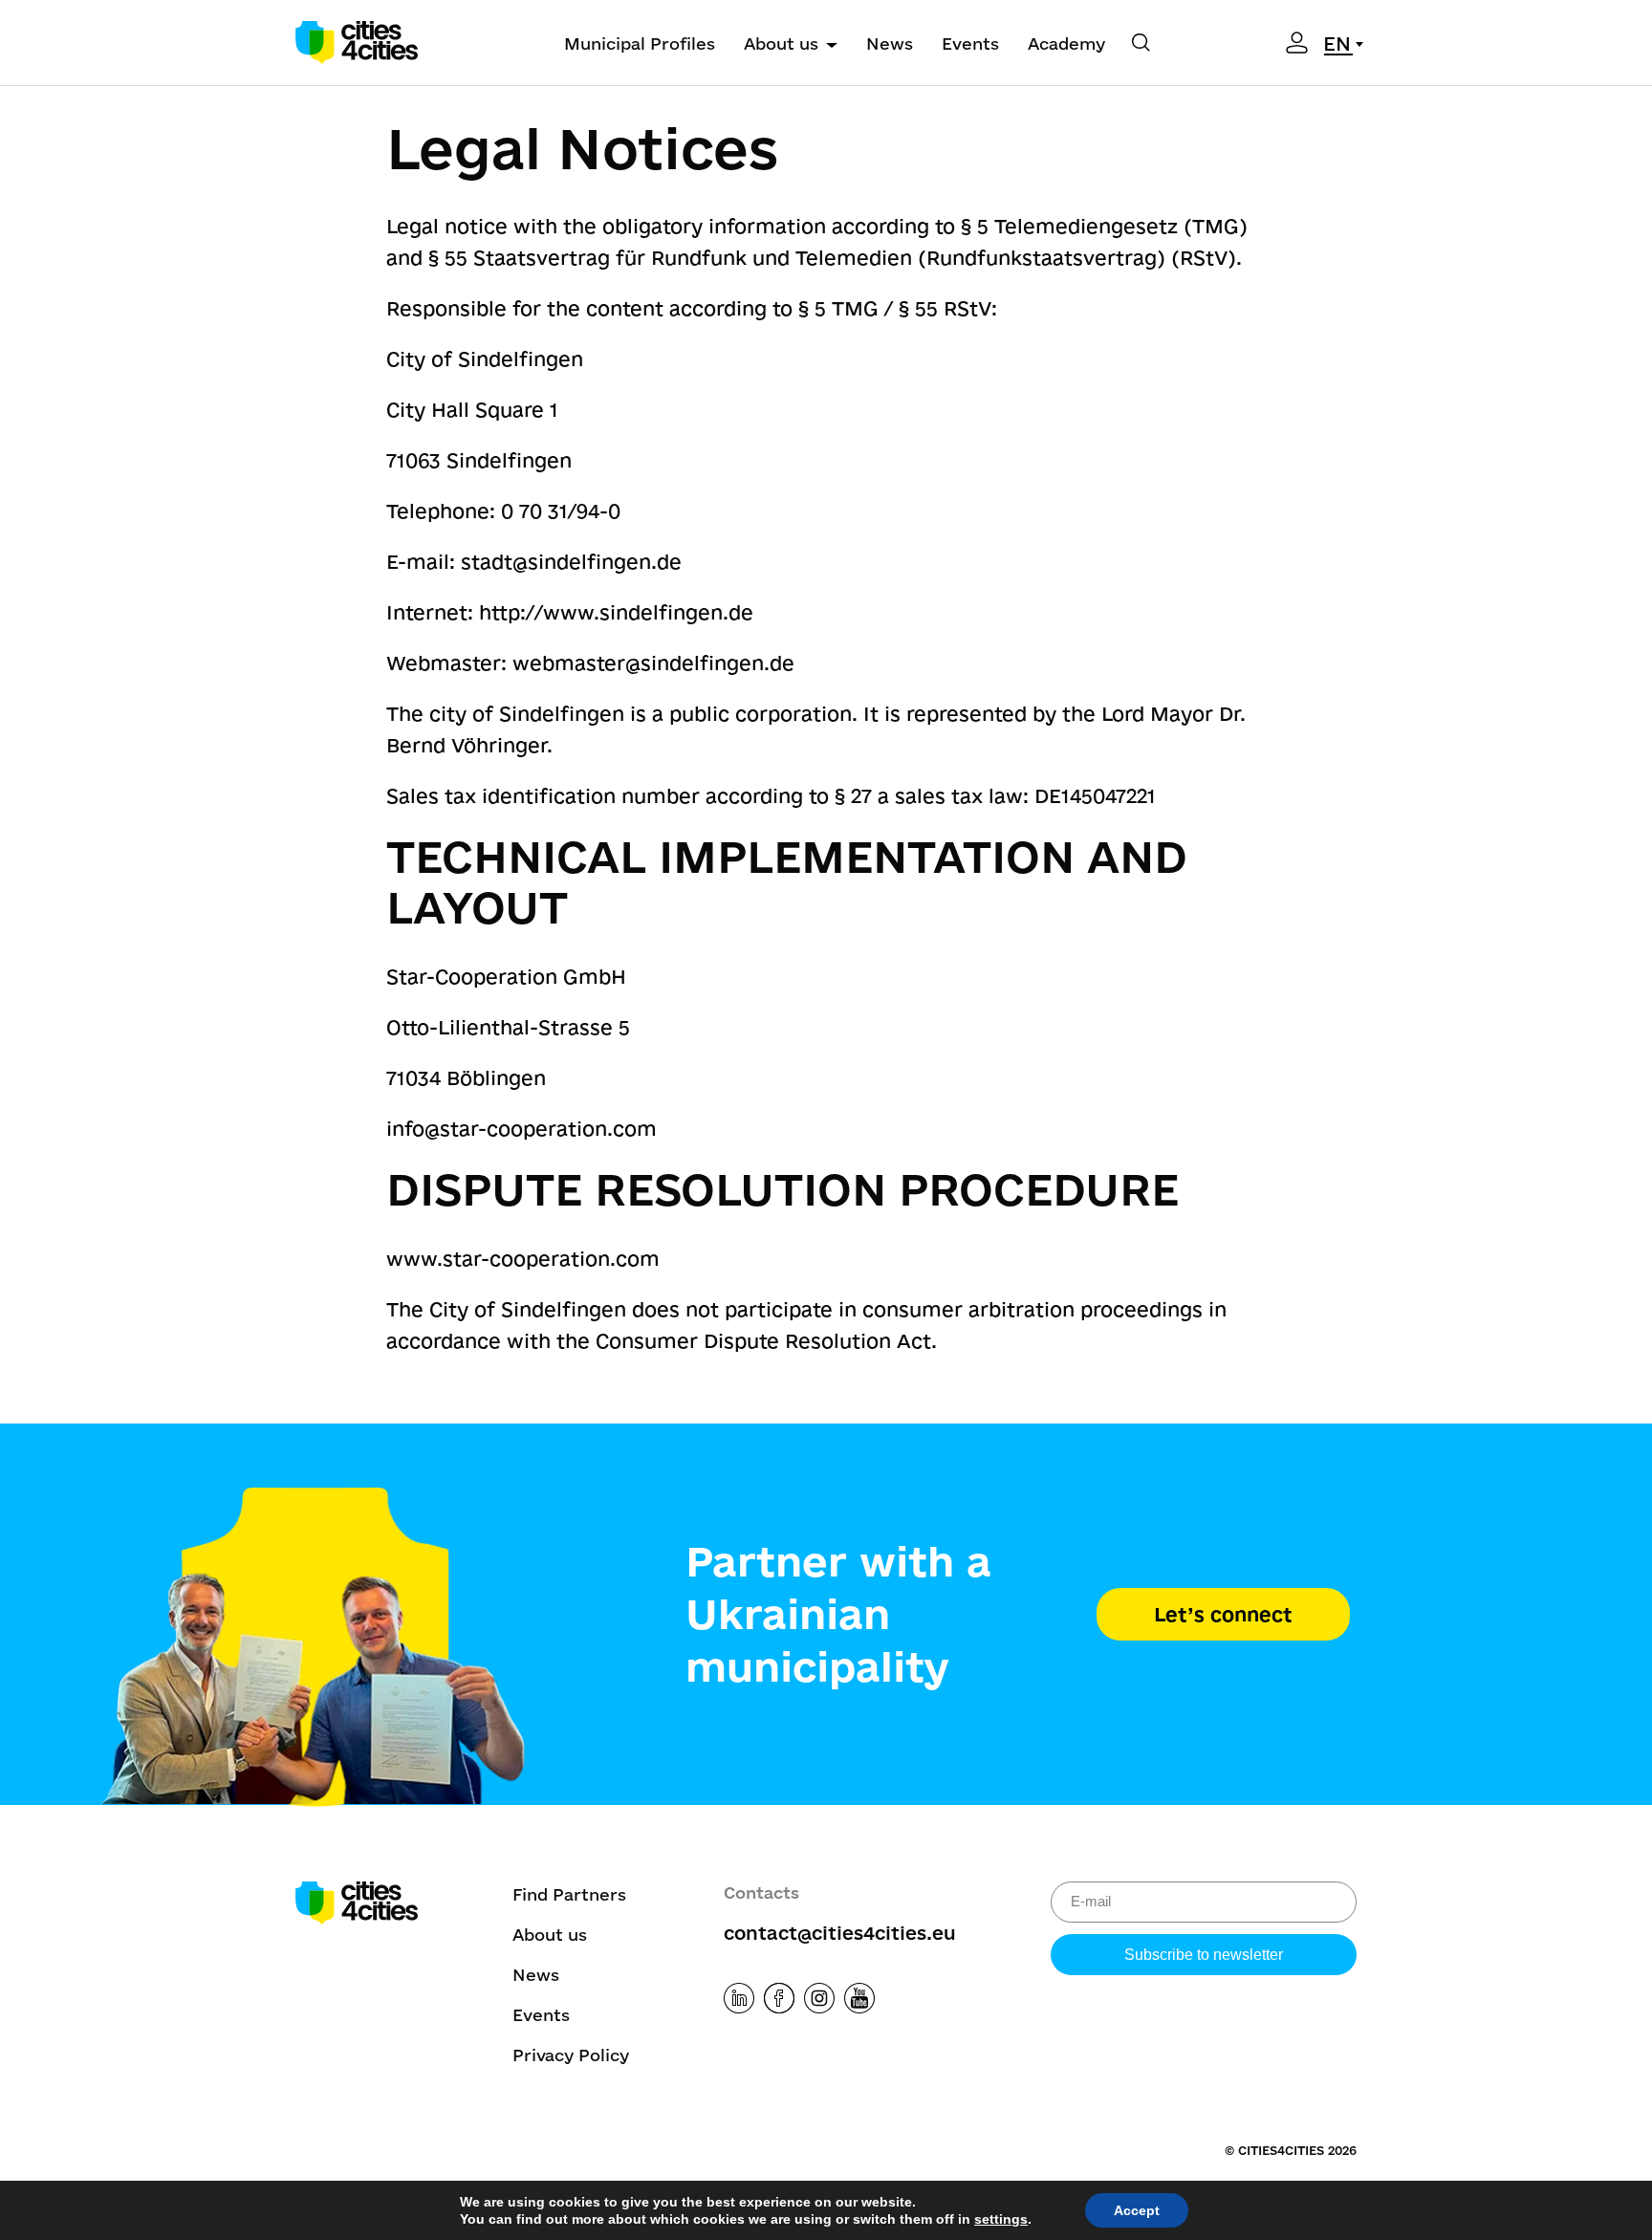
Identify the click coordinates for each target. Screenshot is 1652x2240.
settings (1001, 2219)
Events (970, 43)
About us (781, 43)
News (890, 43)
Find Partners (569, 1894)
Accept (1137, 2210)
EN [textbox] (1337, 43)
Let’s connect (1223, 1614)
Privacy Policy (571, 2055)
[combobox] (1347, 44)
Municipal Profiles (640, 43)
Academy (1066, 43)
